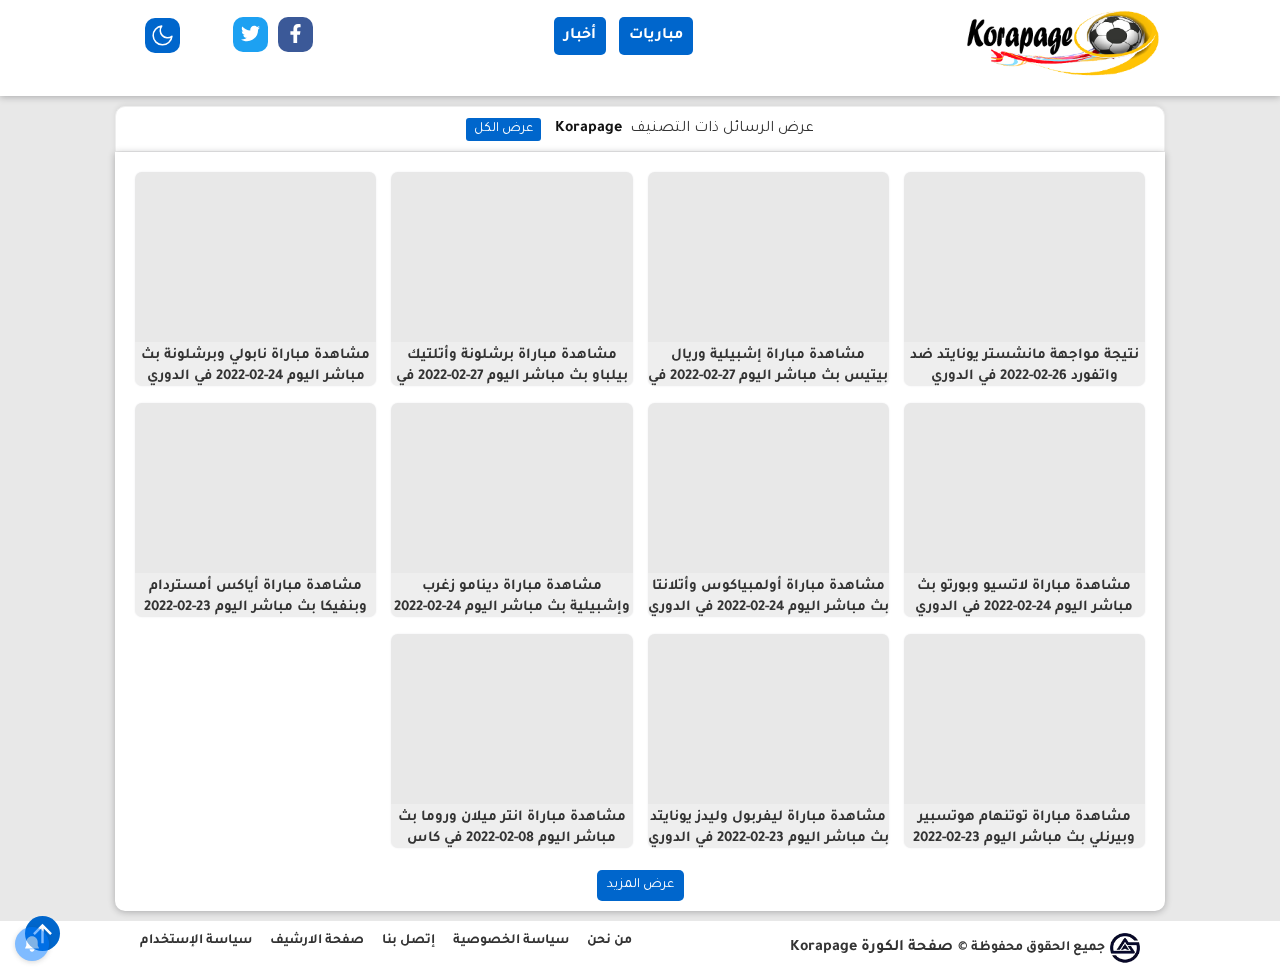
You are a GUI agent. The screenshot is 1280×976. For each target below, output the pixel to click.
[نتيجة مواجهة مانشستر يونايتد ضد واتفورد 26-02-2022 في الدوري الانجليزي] (1024, 257)
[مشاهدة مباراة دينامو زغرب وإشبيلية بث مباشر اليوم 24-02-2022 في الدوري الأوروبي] (511, 488)
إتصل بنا (408, 941)
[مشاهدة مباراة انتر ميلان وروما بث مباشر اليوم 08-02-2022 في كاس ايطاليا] (511, 719)
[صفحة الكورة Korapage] (1065, 75)
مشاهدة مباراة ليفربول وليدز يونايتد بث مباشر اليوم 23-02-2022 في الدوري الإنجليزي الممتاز (768, 838)
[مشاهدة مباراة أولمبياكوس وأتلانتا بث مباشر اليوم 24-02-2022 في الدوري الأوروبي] (768, 488)
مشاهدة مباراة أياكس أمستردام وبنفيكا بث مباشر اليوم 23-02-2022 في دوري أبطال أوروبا (255, 607)
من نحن (609, 941)
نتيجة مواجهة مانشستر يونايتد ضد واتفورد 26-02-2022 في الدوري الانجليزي (1024, 376)
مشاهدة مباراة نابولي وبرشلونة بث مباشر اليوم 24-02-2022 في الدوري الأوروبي (255, 376)
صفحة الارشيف (317, 941)
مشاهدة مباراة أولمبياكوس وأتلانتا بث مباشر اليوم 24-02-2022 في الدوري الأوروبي (768, 607)
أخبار (580, 36)
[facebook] (295, 39)
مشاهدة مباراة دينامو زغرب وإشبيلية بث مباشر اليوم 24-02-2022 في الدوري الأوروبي (512, 607)
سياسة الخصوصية (511, 941)
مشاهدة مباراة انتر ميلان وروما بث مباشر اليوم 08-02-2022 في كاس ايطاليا (512, 838)
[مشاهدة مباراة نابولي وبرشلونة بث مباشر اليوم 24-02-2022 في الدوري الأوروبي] (255, 257)
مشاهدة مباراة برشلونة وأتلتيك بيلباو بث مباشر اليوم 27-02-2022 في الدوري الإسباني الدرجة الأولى (512, 376)
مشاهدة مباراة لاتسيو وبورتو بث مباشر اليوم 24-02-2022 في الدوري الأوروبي (1024, 607)
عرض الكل (503, 129)
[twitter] (250, 39)
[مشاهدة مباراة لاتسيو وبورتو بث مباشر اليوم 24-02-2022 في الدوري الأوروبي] (1024, 488)
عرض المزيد (640, 885)
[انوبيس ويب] (1125, 948)
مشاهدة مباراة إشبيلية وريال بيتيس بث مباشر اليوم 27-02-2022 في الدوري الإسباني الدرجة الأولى (768, 376)
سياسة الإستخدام (196, 941)
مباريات (656, 36)
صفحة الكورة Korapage (871, 948)
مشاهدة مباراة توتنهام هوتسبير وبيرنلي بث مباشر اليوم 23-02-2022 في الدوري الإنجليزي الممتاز (1024, 838)
